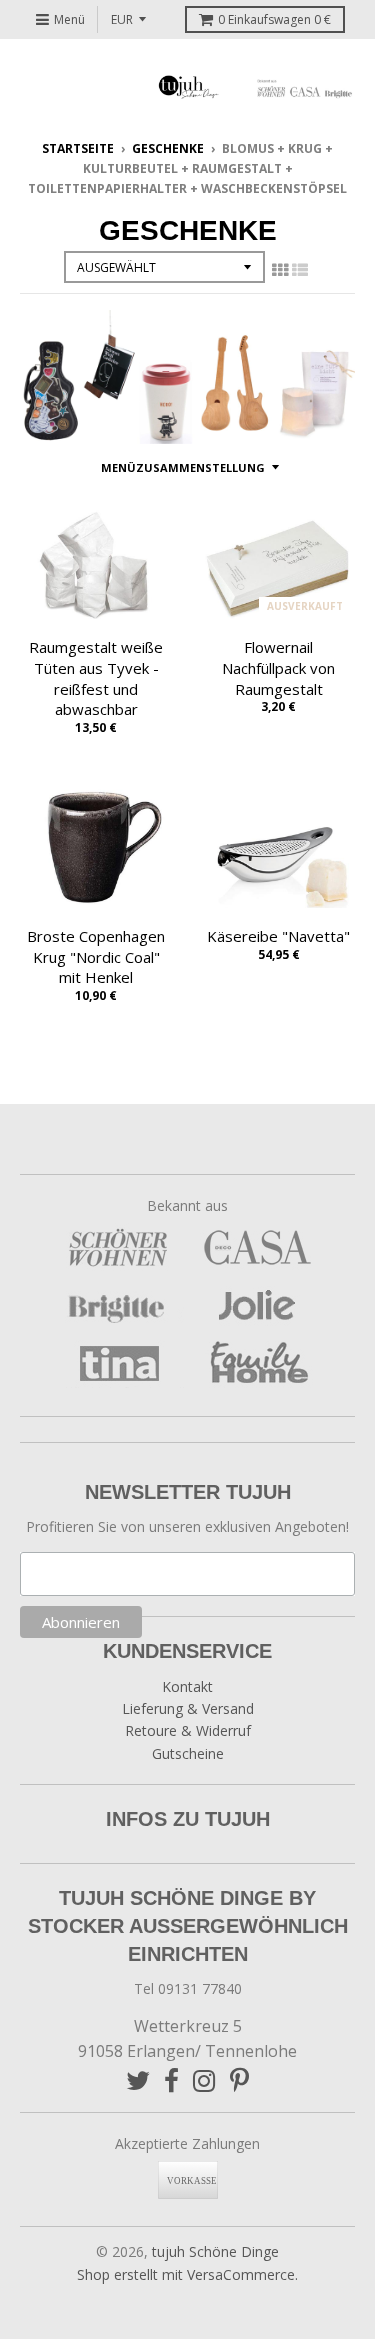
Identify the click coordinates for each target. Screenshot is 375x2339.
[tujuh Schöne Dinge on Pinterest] (239, 2080)
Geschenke (168, 148)
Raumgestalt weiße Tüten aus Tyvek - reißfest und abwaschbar (96, 678)
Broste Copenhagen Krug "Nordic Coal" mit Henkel (96, 957)
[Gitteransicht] (280, 270)
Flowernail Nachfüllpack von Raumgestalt (278, 668)
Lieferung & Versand (188, 1708)
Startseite (78, 148)
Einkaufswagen (274, 19)
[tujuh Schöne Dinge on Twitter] (138, 2080)
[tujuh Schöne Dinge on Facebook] (171, 2080)
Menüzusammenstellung (183, 467)
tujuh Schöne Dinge (215, 2251)
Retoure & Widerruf (188, 1730)
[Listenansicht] (300, 270)
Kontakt (187, 1686)
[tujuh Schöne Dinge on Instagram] (204, 2080)
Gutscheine (188, 1753)
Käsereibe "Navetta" (278, 936)
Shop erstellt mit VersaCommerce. (187, 2274)
